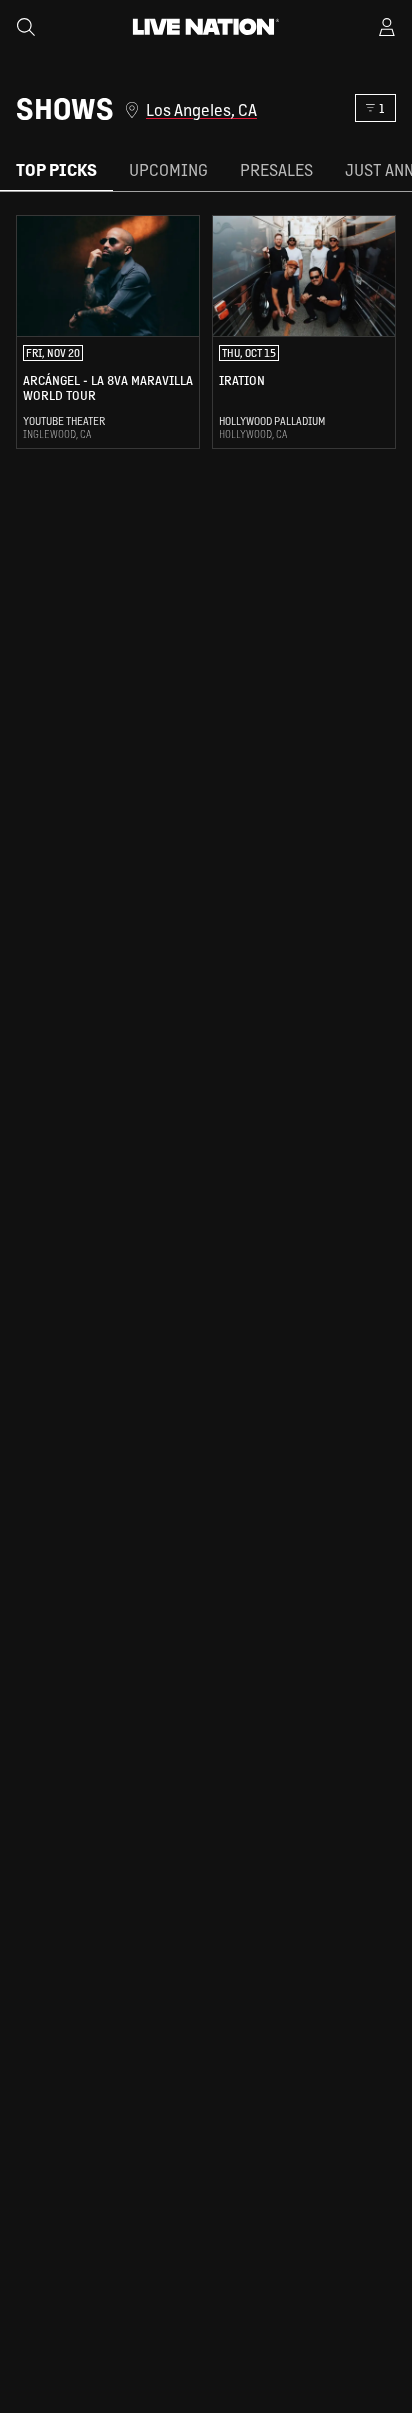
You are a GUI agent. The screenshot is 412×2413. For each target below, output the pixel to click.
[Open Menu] (387, 27)
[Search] (26, 27)
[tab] (56, 170)
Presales (276, 169)
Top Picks (56, 169)
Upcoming (168, 169)
